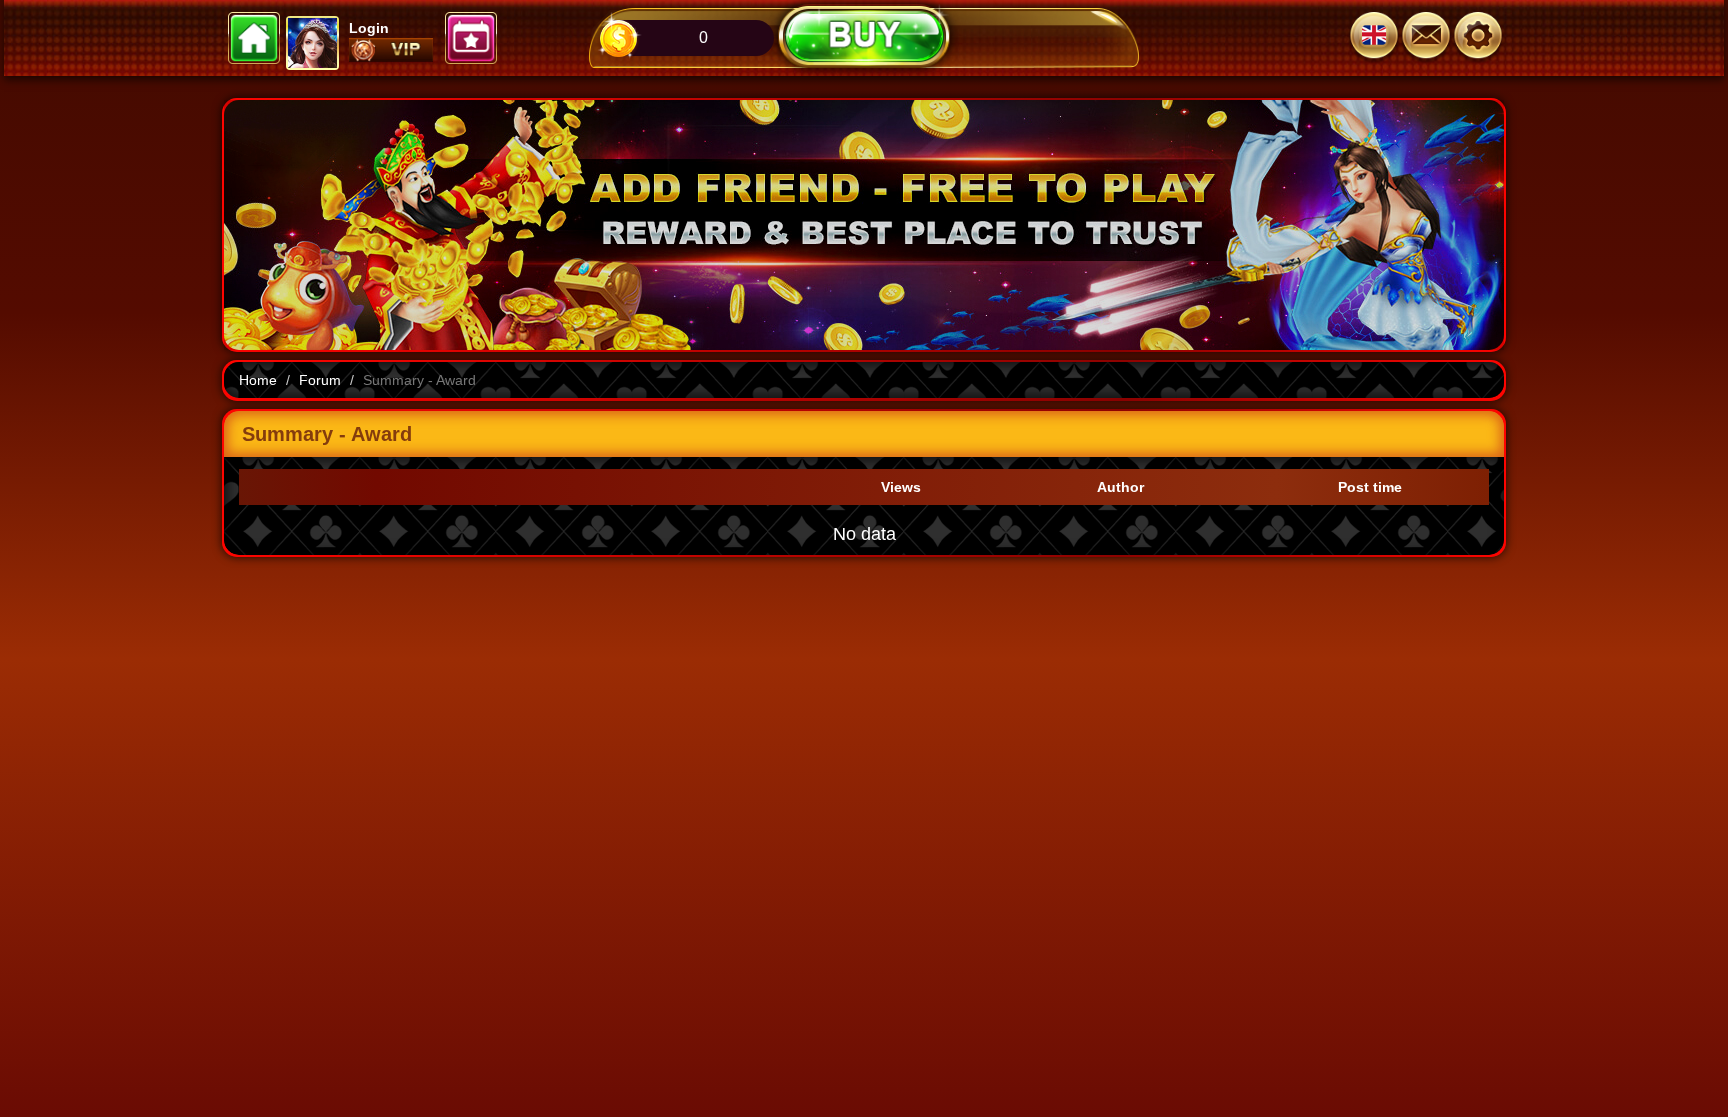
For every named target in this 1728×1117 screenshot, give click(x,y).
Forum (320, 380)
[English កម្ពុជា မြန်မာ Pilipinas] (1374, 38)
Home (258, 380)
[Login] (1478, 38)
